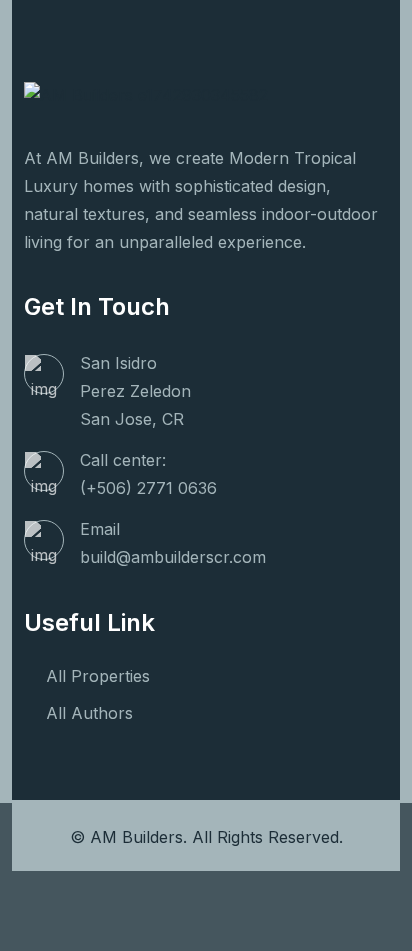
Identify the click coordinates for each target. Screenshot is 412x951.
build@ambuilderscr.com (173, 557)
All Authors (89, 713)
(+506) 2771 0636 (148, 488)
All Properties (98, 676)
